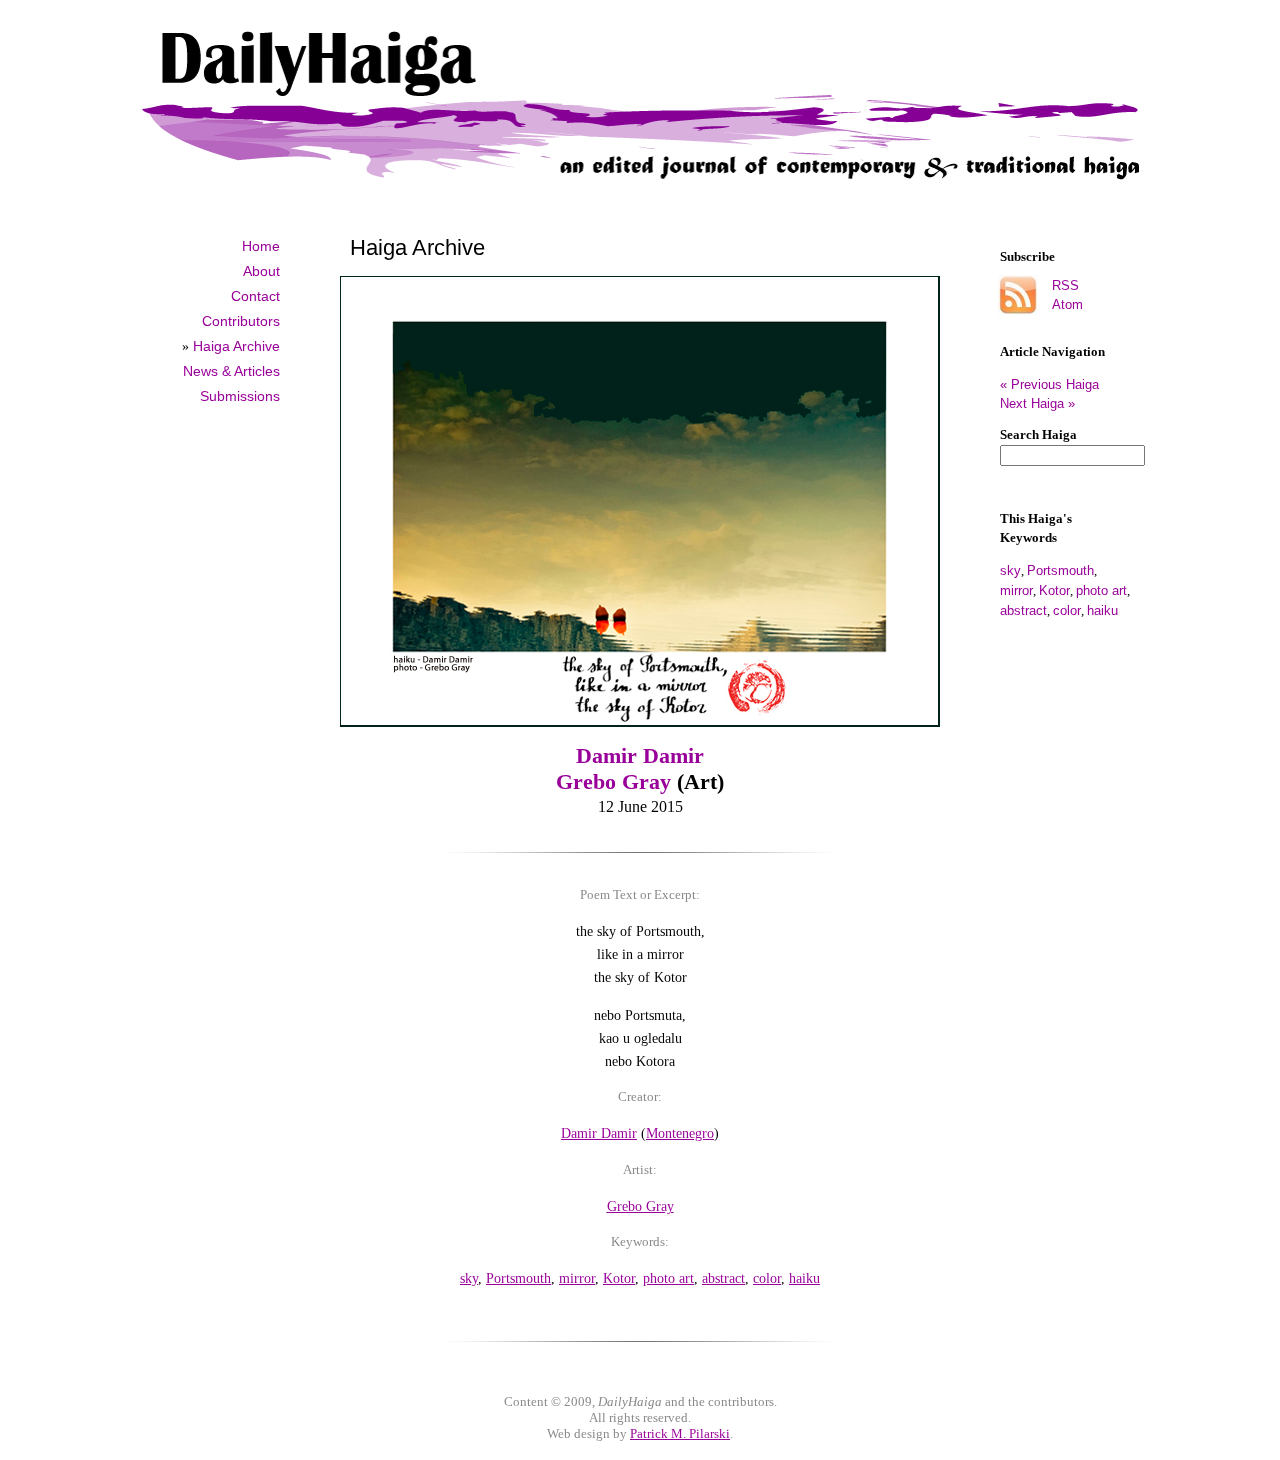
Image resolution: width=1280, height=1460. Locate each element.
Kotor (1054, 590)
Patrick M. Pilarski (680, 1433)
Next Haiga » (1037, 403)
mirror (1016, 590)
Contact (255, 296)
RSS (1065, 285)
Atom (1067, 304)
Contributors (241, 321)
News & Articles (231, 371)
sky (1010, 570)
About (261, 271)
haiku (1102, 610)
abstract (1023, 610)
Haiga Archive (236, 346)
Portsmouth (1060, 570)
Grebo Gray (613, 781)
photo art (1101, 590)
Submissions (240, 396)
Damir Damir (640, 755)
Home (261, 246)
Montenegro (680, 1133)
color (1067, 610)
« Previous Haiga (1057, 384)
